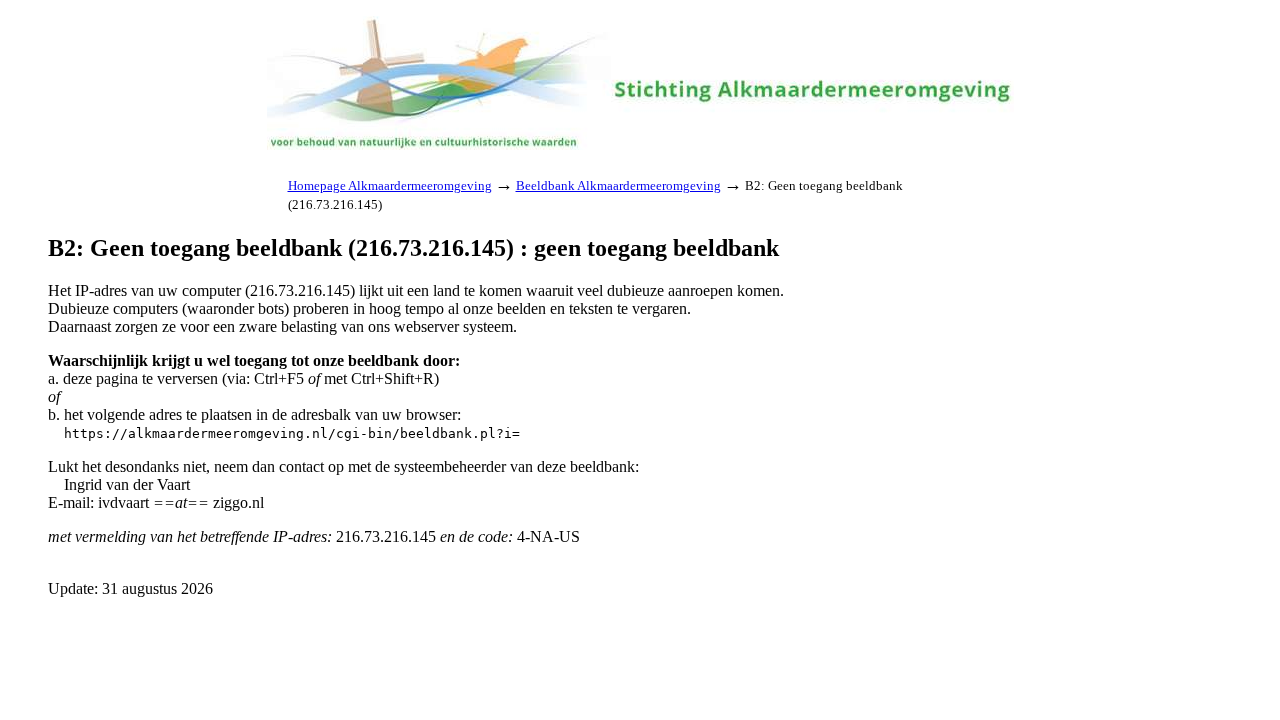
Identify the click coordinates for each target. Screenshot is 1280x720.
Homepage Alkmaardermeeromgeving (390, 185)
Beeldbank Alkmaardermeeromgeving (618, 185)
